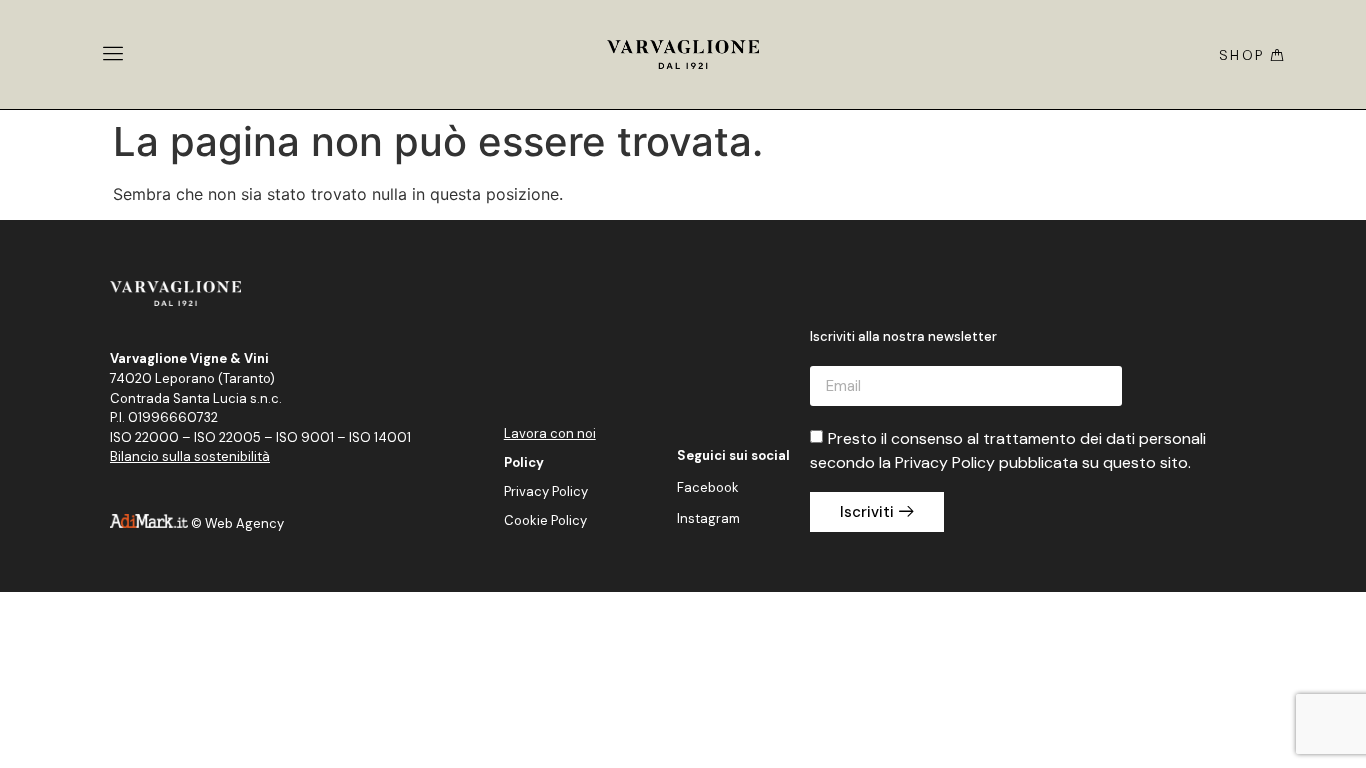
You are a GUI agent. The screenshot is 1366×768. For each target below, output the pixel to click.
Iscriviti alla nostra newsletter (903, 337)
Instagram (708, 518)
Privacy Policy (546, 491)
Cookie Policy (545, 520)
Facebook (708, 487)
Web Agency (244, 523)
